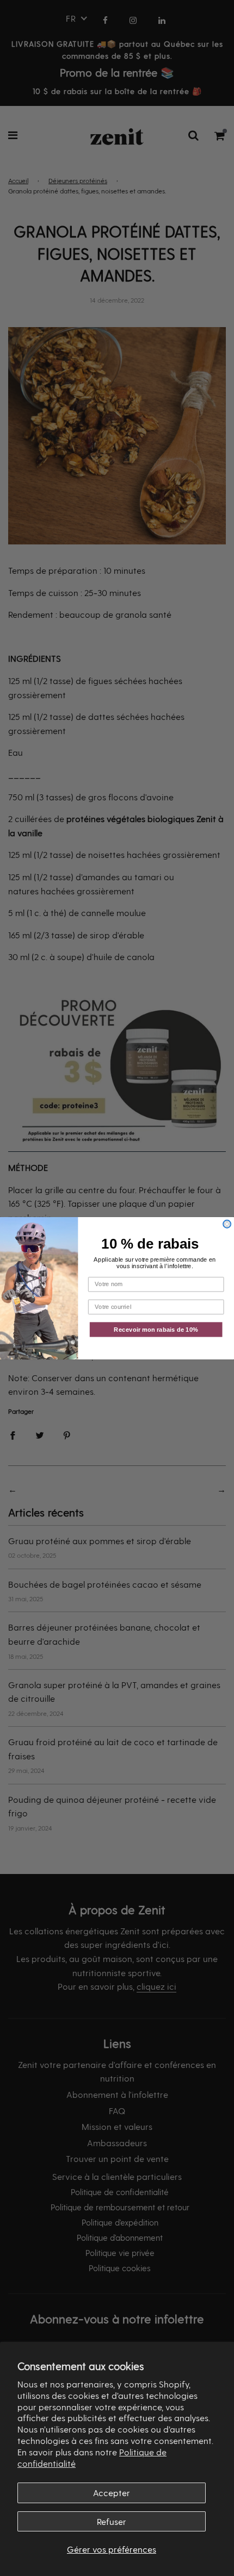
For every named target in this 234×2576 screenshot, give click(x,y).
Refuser (112, 2521)
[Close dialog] (227, 1224)
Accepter (112, 2493)
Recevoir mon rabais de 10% (156, 1329)
